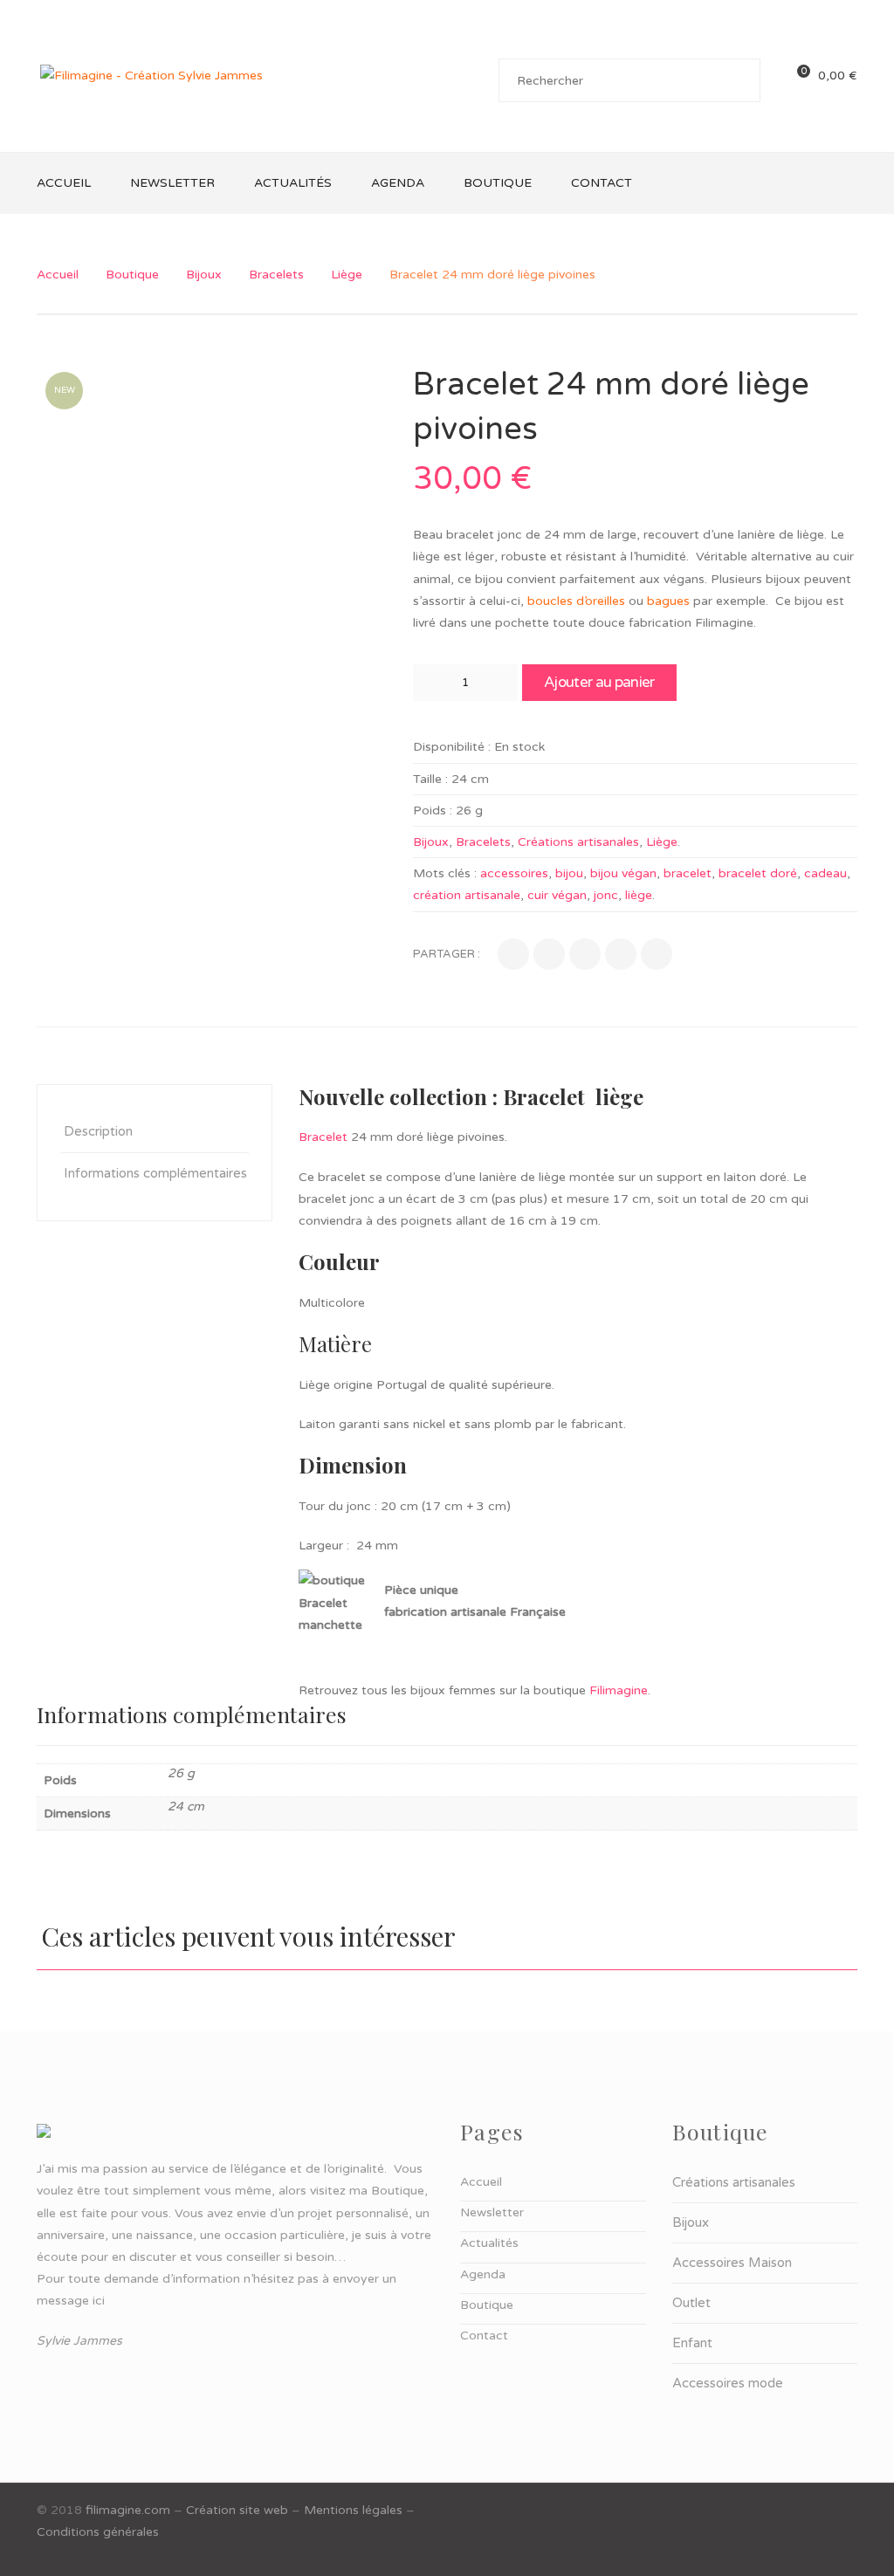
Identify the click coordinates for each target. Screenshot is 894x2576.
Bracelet (323, 1137)
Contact (484, 2336)
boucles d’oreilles (576, 601)
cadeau (825, 873)
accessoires (514, 873)
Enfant (692, 2343)
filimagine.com (128, 2510)
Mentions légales (353, 2510)
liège (639, 895)
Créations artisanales (578, 842)
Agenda (483, 2274)
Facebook (847, 2510)
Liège (347, 275)
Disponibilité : (452, 747)
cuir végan (557, 895)
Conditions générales (98, 2532)
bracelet (688, 873)
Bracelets (276, 275)
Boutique (132, 275)
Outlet (691, 2303)
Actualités (489, 2243)
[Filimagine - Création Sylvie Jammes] (151, 76)
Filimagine (619, 1690)
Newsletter (492, 2212)
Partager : (447, 954)
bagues (668, 601)
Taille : (430, 779)
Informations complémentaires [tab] (155, 1173)
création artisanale (467, 895)
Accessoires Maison (732, 2263)
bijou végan (623, 873)
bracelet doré (758, 873)
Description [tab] (98, 1131)
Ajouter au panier (599, 682)
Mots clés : (445, 873)
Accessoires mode (728, 2383)
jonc (606, 895)
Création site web (237, 2510)
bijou (569, 873)
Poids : (433, 811)
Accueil (58, 275)
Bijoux (204, 275)
